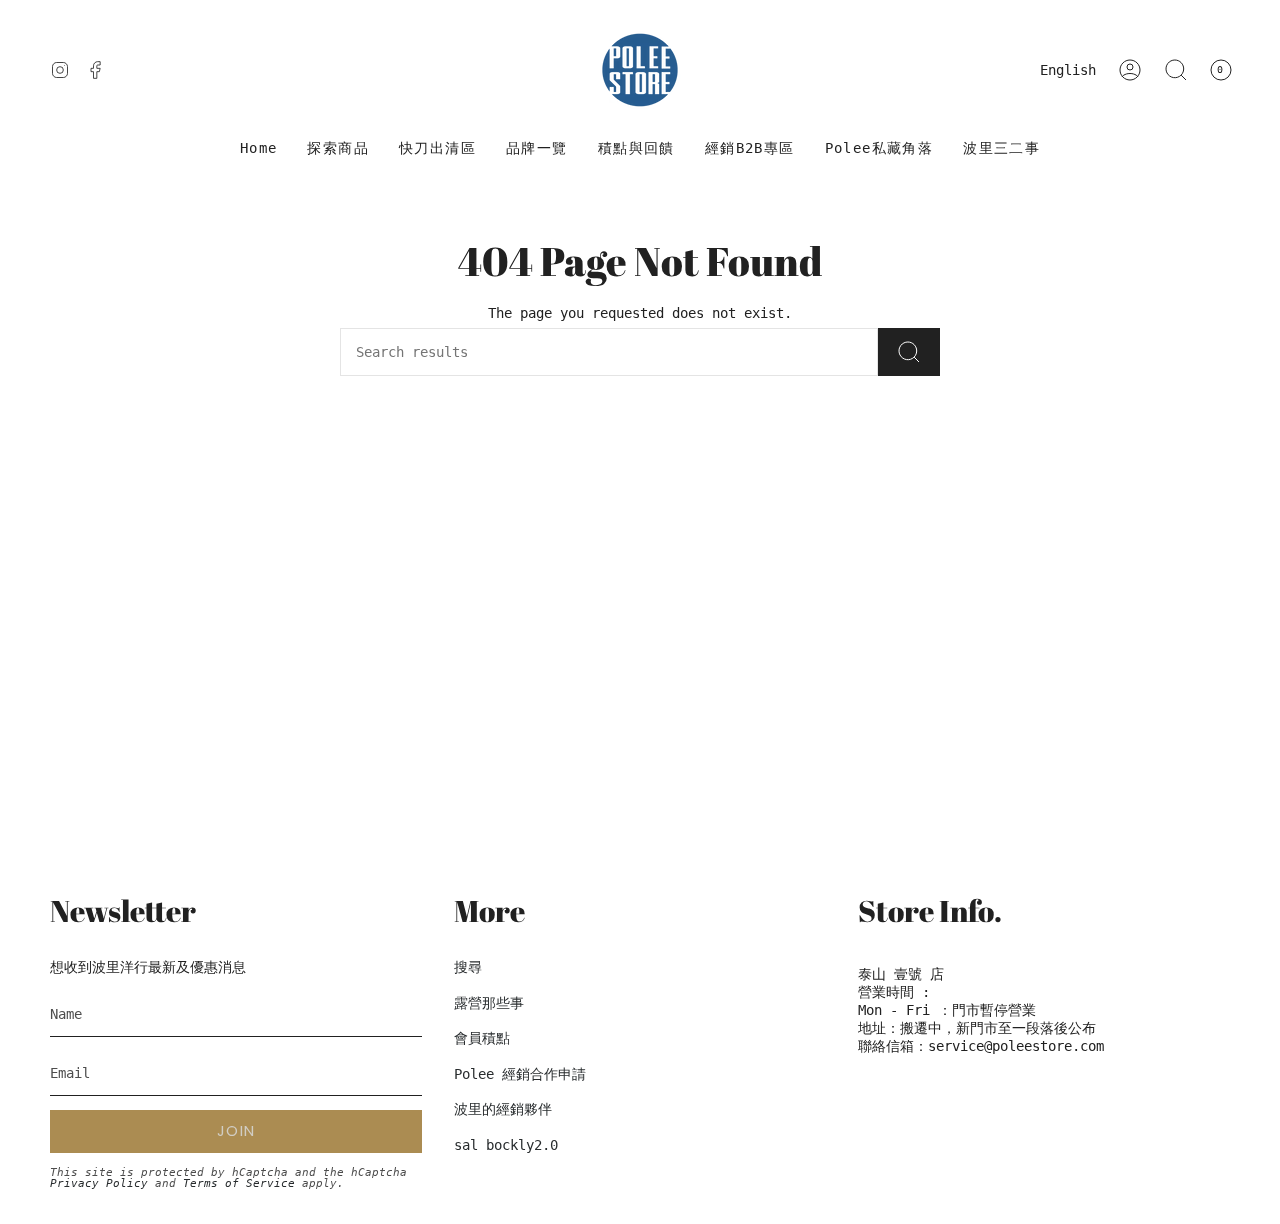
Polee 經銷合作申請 (520, 1074)
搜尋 (468, 967)
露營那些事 (489, 1003)
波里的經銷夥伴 (503, 1109)
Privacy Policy (99, 1183)
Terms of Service (239, 1183)
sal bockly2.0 (506, 1145)
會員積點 (482, 1038)
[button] (338, 148)
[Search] (909, 352)
